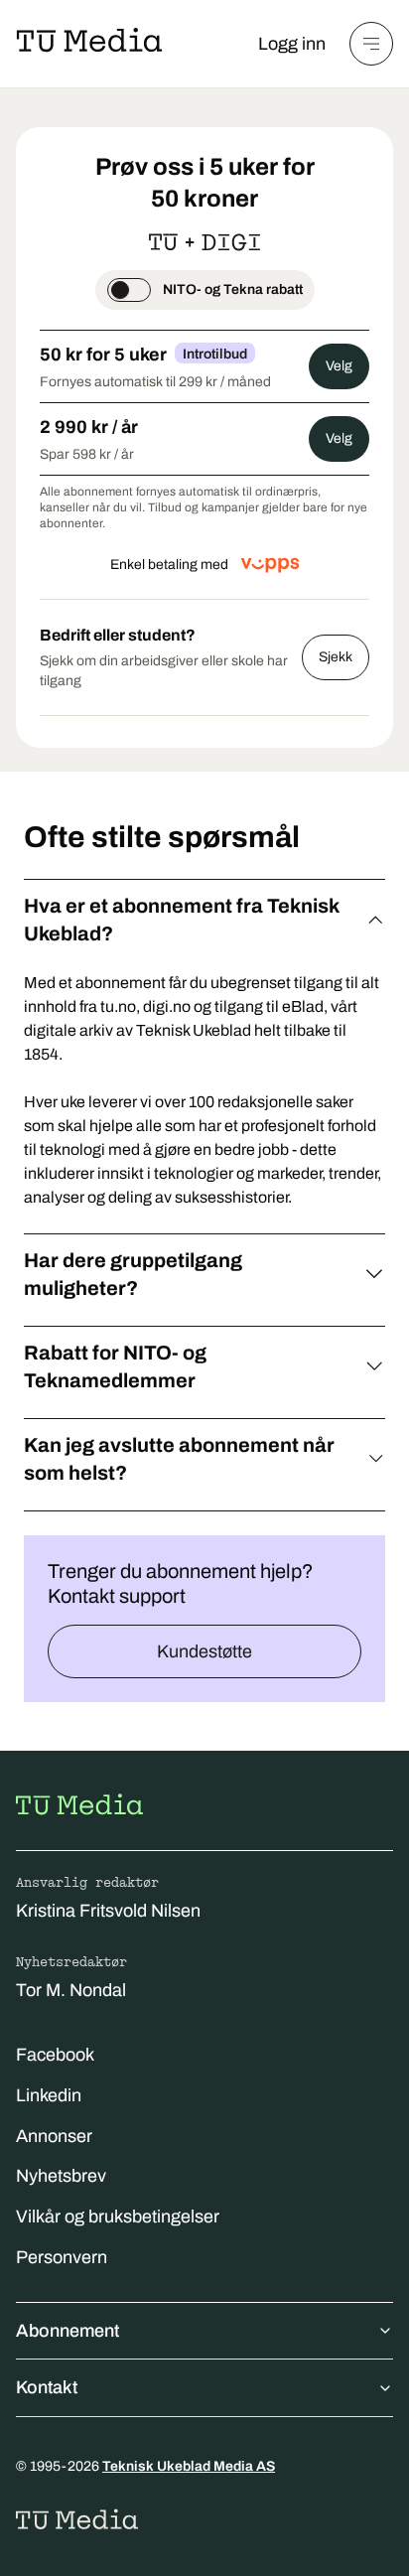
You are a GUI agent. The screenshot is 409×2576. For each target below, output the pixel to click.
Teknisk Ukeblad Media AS (189, 2466)
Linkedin (49, 2095)
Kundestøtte (204, 1651)
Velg (339, 366)
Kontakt (47, 2387)
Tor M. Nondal (71, 1990)
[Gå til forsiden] (79, 1804)
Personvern (62, 2257)
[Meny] (371, 44)
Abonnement (68, 2331)
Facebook (55, 2055)
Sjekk (336, 657)
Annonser (54, 2136)
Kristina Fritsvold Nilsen (108, 1911)
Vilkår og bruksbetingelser (118, 2217)
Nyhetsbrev (61, 2176)
